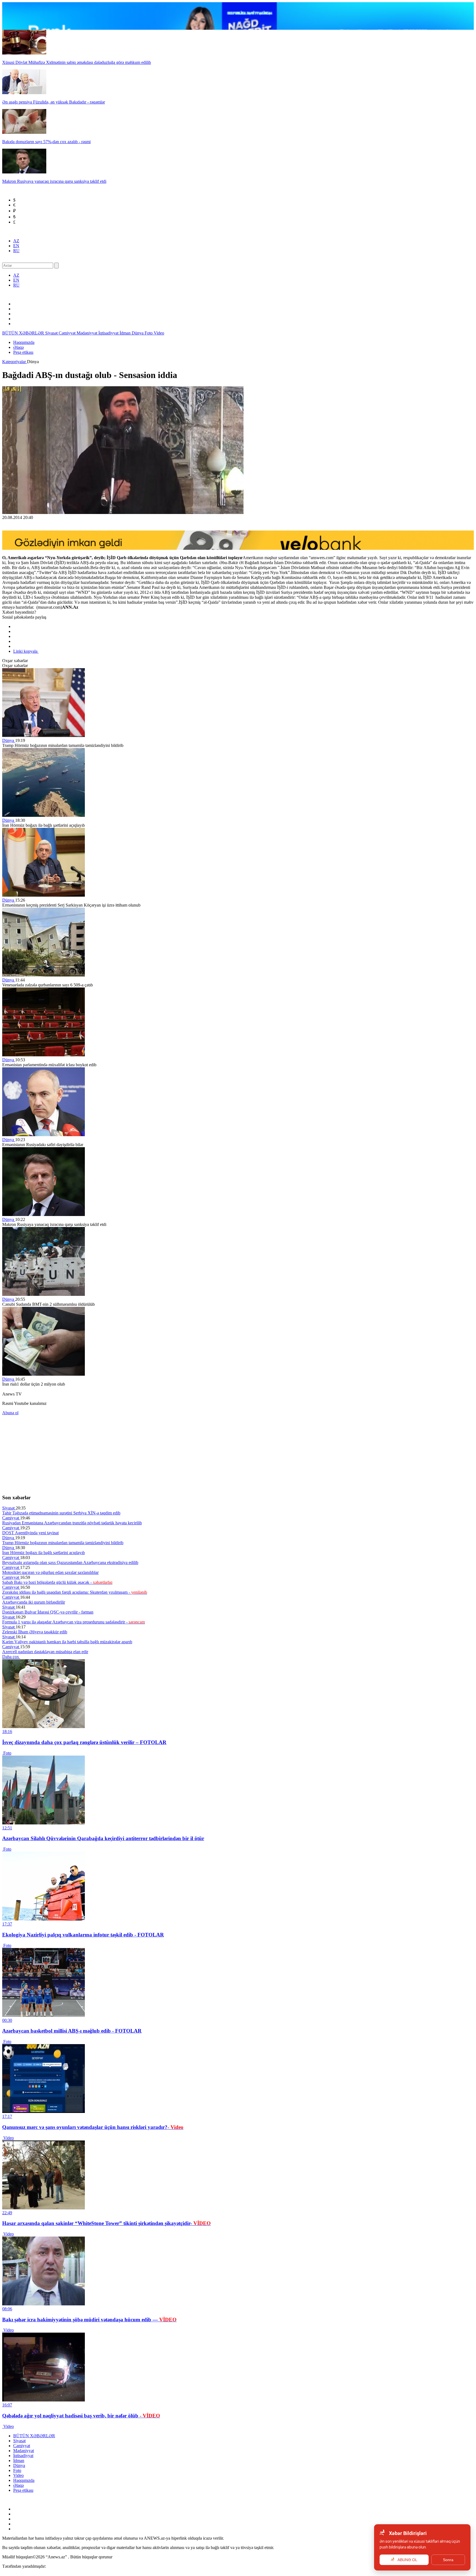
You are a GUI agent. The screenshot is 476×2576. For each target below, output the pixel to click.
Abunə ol (10, 1413)
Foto (149, 333)
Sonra (448, 2560)
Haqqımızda (24, 342)
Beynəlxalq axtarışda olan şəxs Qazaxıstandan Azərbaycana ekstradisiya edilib (70, 1562)
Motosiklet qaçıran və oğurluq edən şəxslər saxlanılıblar (50, 1572)
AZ (16, 241)
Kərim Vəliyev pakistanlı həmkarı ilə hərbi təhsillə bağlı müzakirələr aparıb (67, 1642)
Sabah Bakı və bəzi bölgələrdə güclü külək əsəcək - (57, 1582)
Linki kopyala (26, 651)
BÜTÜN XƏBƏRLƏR (24, 333)
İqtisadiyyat (109, 333)
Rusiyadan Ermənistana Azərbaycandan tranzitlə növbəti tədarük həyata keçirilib (72, 1523)
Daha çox (11, 1657)
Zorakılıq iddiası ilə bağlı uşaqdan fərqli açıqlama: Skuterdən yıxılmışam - (75, 1592)
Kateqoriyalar (15, 362)
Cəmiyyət (68, 333)
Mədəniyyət (87, 333)
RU (16, 251)
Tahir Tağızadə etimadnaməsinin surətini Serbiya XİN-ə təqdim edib (61, 1513)
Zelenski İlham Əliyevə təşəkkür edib (35, 1632)
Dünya (138, 333)
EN (16, 246)
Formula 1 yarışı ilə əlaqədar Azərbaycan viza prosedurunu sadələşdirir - (74, 1622)
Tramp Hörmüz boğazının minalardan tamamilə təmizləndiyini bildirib (63, 1543)
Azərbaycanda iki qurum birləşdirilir (34, 1602)
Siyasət (52, 333)
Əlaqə (18, 347)
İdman (126, 333)
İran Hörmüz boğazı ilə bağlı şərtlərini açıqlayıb (44, 1553)
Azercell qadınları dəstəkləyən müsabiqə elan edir (45, 1652)
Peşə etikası (23, 352)
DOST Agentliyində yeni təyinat (30, 1533)
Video (159, 333)
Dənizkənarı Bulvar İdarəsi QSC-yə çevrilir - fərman (48, 1612)
